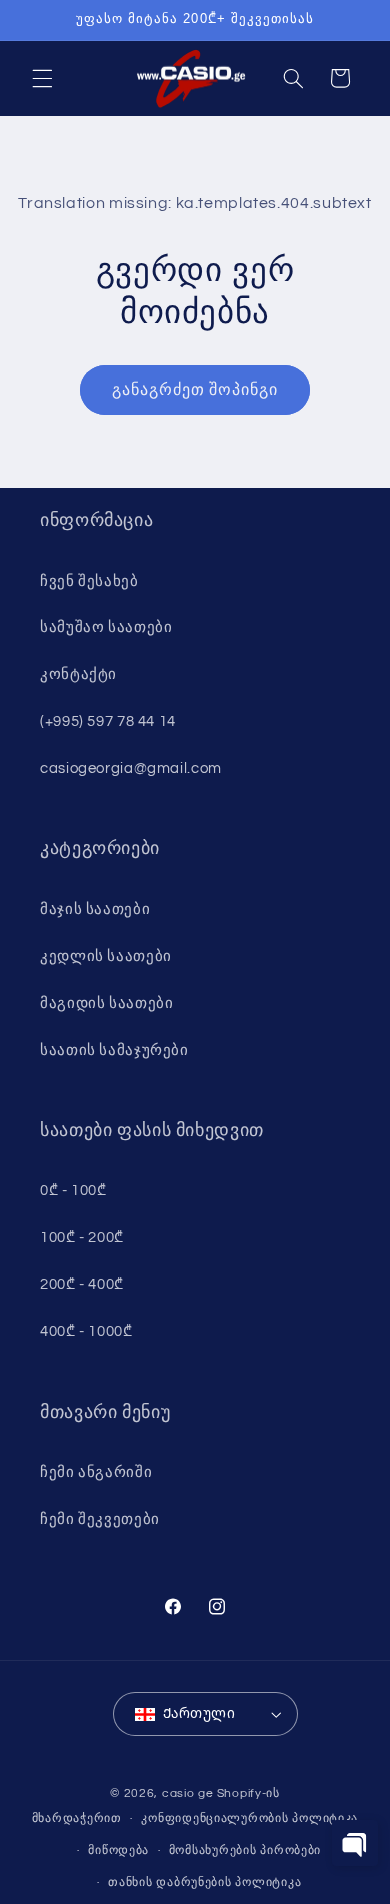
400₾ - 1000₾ (86, 1331)
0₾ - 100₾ (73, 1190)
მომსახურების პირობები (245, 1850)
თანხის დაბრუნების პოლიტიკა (204, 1882)
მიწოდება (118, 1850)
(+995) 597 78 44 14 (108, 721)
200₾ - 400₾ (82, 1284)
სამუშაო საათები (106, 627)
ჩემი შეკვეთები (100, 1519)
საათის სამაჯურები (114, 1050)
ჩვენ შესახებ (89, 581)
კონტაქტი (78, 674)
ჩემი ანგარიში (96, 1472)
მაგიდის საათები (106, 1003)
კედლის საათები (106, 956)
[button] (42, 78)
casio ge (188, 1793)
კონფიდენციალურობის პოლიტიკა (249, 1818)
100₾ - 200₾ (82, 1237)
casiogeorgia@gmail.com (131, 768)
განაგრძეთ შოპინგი (195, 390)
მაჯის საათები (95, 909)
